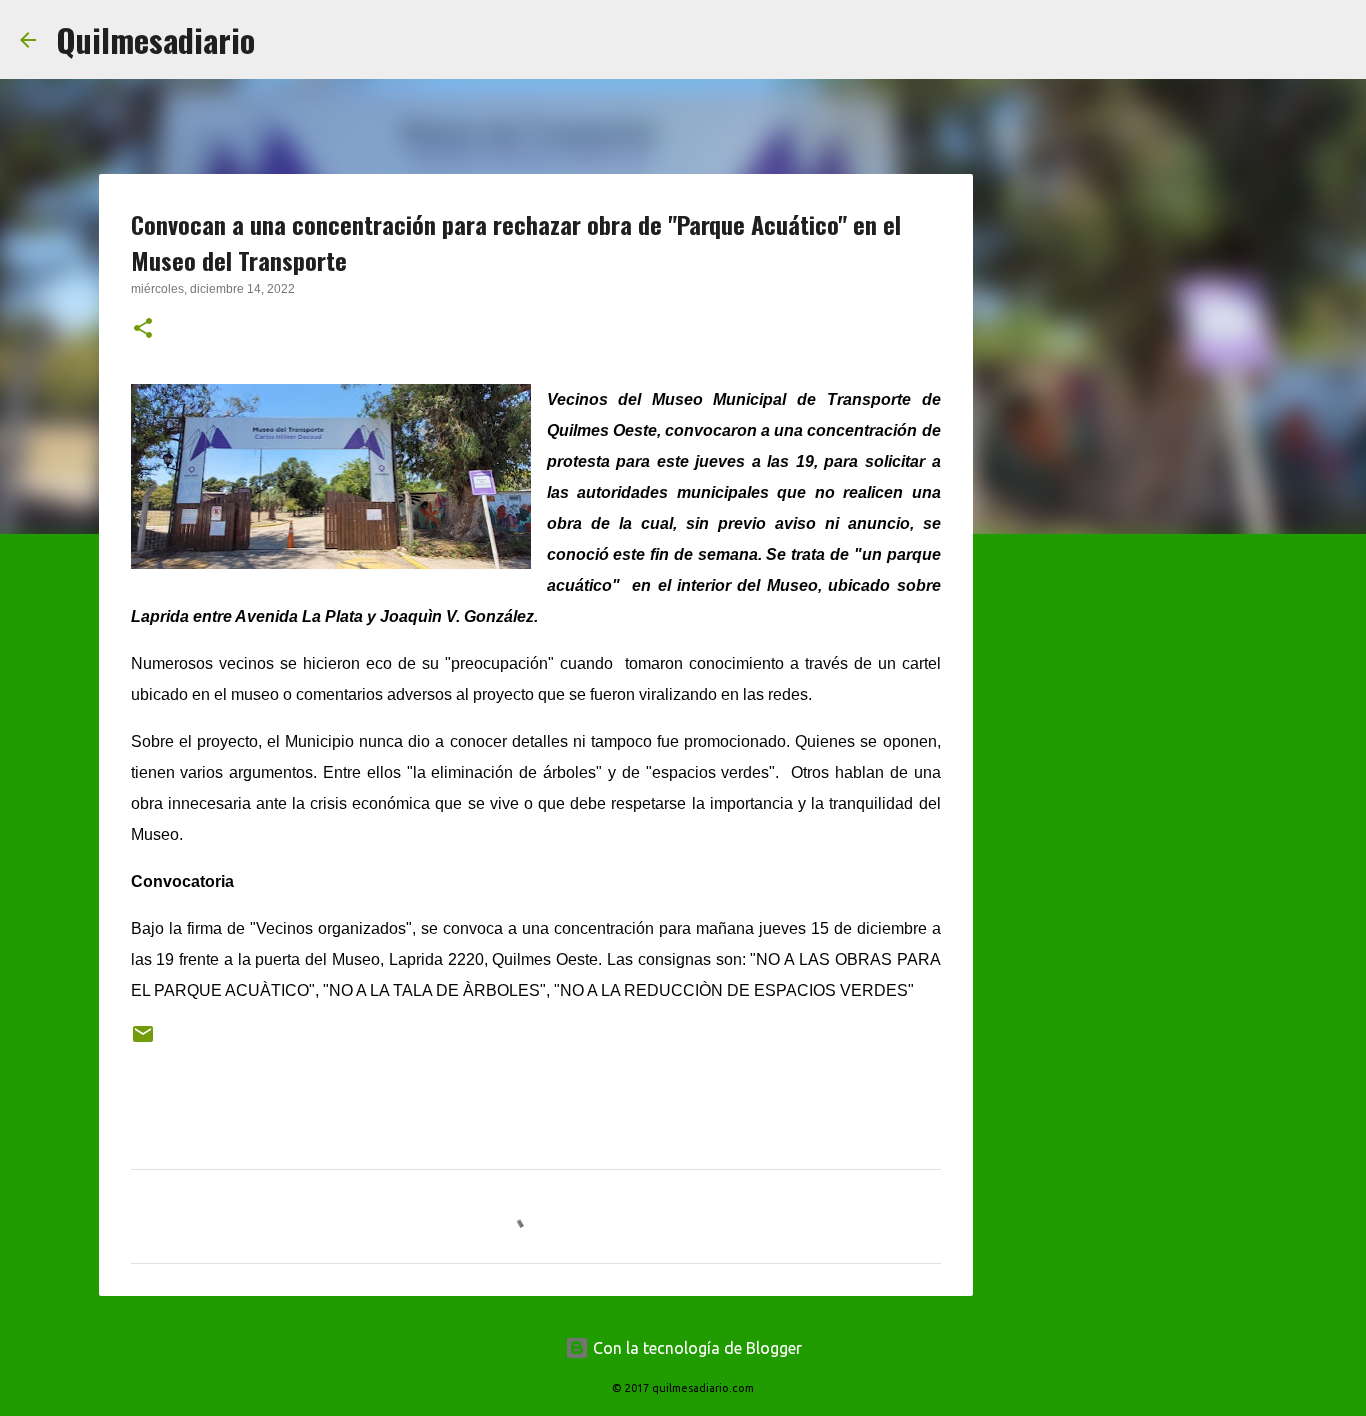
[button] (143, 330)
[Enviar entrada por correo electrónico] (143, 1041)
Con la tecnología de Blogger (695, 1348)
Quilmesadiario (155, 39)
